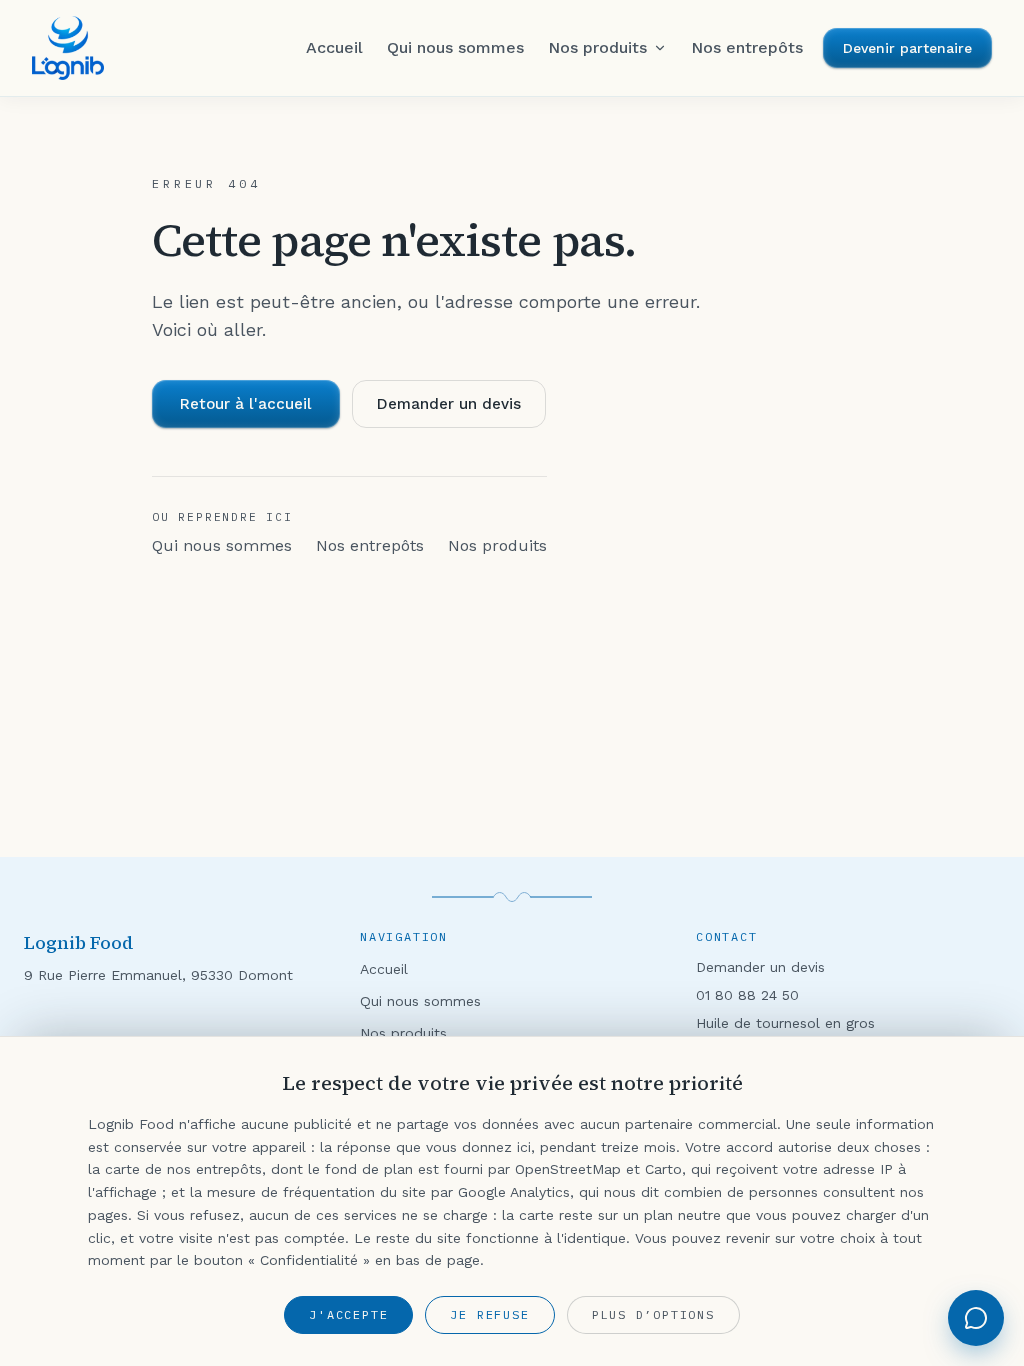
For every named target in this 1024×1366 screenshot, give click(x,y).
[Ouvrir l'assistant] (976, 1318)
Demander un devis (449, 404)
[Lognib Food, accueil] (68, 48)
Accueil (384, 969)
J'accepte (348, 1314)
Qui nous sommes (222, 545)
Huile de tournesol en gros (785, 1023)
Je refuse (489, 1314)
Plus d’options (653, 1314)
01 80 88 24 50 (747, 995)
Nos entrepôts (370, 545)
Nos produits (497, 545)
